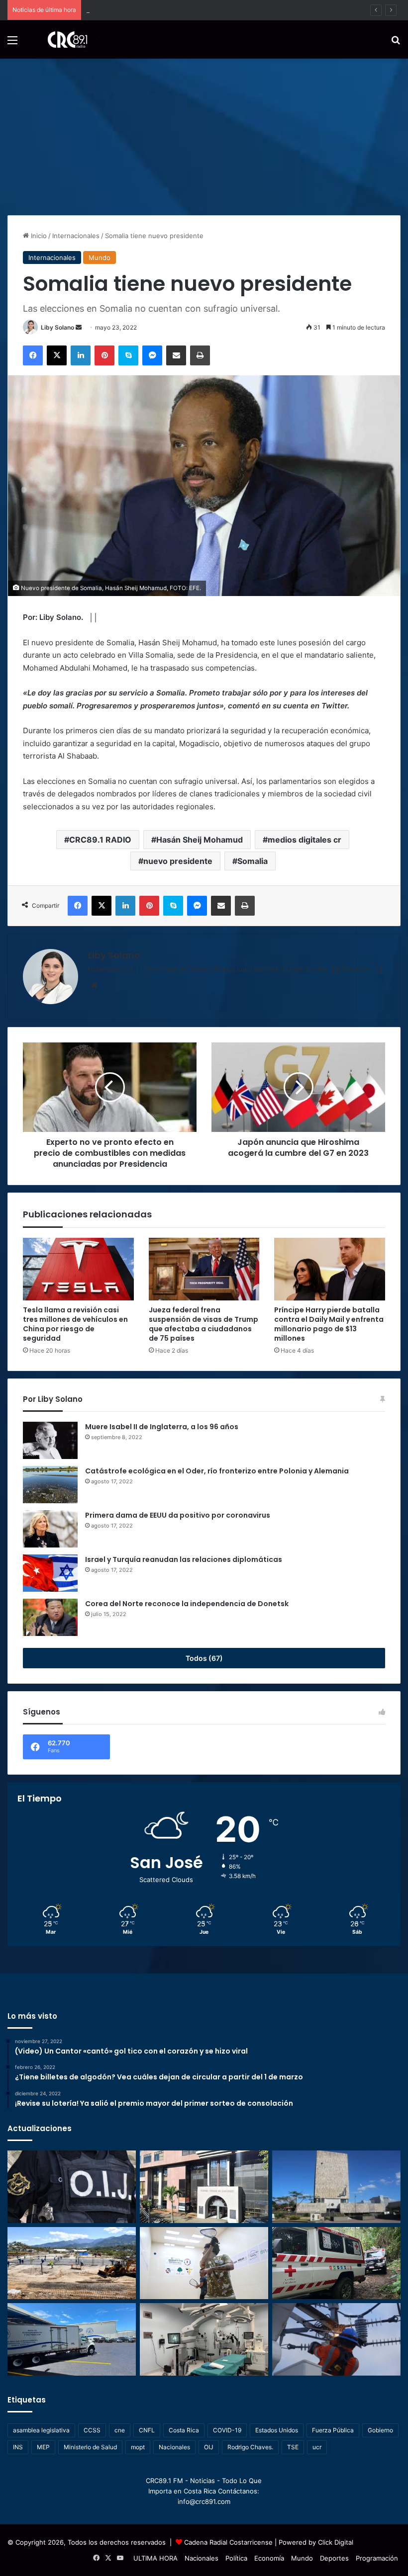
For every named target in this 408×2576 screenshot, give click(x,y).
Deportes (334, 2558)
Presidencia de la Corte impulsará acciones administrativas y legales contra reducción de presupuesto (245, 10)
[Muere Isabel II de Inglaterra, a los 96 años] (50, 1440)
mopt (138, 2447)
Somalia (253, 861)
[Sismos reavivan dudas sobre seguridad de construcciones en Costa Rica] (72, 2263)
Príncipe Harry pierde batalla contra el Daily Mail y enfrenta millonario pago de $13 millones (329, 1324)
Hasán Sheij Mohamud (200, 840)
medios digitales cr (305, 840)
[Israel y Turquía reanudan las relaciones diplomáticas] (50, 1573)
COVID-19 (227, 2430)
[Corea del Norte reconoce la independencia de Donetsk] (50, 1617)
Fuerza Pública (333, 2430)
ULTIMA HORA (155, 2558)
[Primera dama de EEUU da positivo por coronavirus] (50, 1529)
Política (236, 2558)
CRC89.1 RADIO (100, 840)
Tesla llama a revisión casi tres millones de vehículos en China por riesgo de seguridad (75, 1324)
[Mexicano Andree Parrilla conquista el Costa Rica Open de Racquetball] (204, 2263)
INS (18, 2447)
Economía (269, 2558)
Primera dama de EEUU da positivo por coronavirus (178, 1515)
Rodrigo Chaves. (250, 2447)
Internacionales (76, 236)
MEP (43, 2447)
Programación (377, 2558)
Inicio (38, 236)
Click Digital (336, 2542)
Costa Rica (184, 2430)
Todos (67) (204, 1658)
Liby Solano (57, 327)
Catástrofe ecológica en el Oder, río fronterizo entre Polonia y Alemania (217, 1471)
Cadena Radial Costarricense (228, 2542)
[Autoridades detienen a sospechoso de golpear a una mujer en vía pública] (72, 2187)
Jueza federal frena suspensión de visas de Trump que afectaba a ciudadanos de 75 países (204, 1324)
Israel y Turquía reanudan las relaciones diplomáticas (184, 1559)
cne (120, 2430)
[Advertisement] (204, 133)
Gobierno (380, 2430)
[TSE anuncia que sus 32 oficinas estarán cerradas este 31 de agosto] (204, 2187)
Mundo (100, 258)
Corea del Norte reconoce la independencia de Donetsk (187, 1604)
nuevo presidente (178, 861)
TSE (293, 2447)
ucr (317, 2447)
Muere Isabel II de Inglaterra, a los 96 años (162, 1427)
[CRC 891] (62, 40)
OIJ (209, 2447)
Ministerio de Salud (90, 2447)
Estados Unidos (277, 2430)
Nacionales (174, 2447)
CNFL (147, 2430)
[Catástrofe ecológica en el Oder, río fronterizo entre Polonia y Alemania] (50, 1485)
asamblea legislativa (41, 2430)
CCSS (92, 2430)
